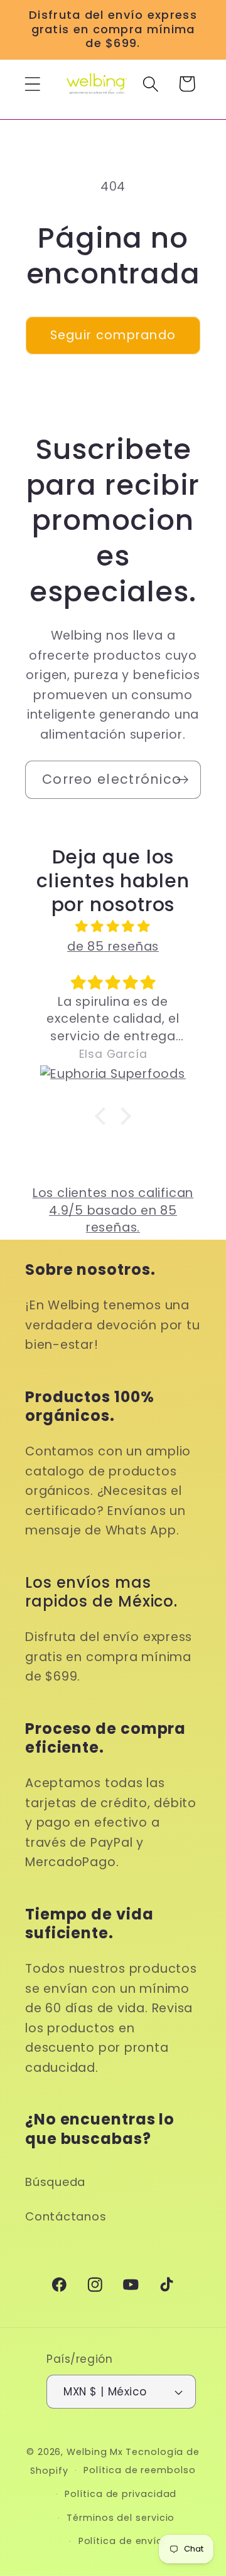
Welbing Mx (95, 2452)
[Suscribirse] (182, 780)
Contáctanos (66, 2216)
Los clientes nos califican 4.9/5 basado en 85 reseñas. (113, 1210)
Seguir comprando (113, 335)
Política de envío (121, 2541)
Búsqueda (55, 2182)
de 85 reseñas (113, 947)
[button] (32, 84)
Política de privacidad (121, 2494)
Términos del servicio (121, 2518)
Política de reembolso (139, 2470)
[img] (113, 926)
